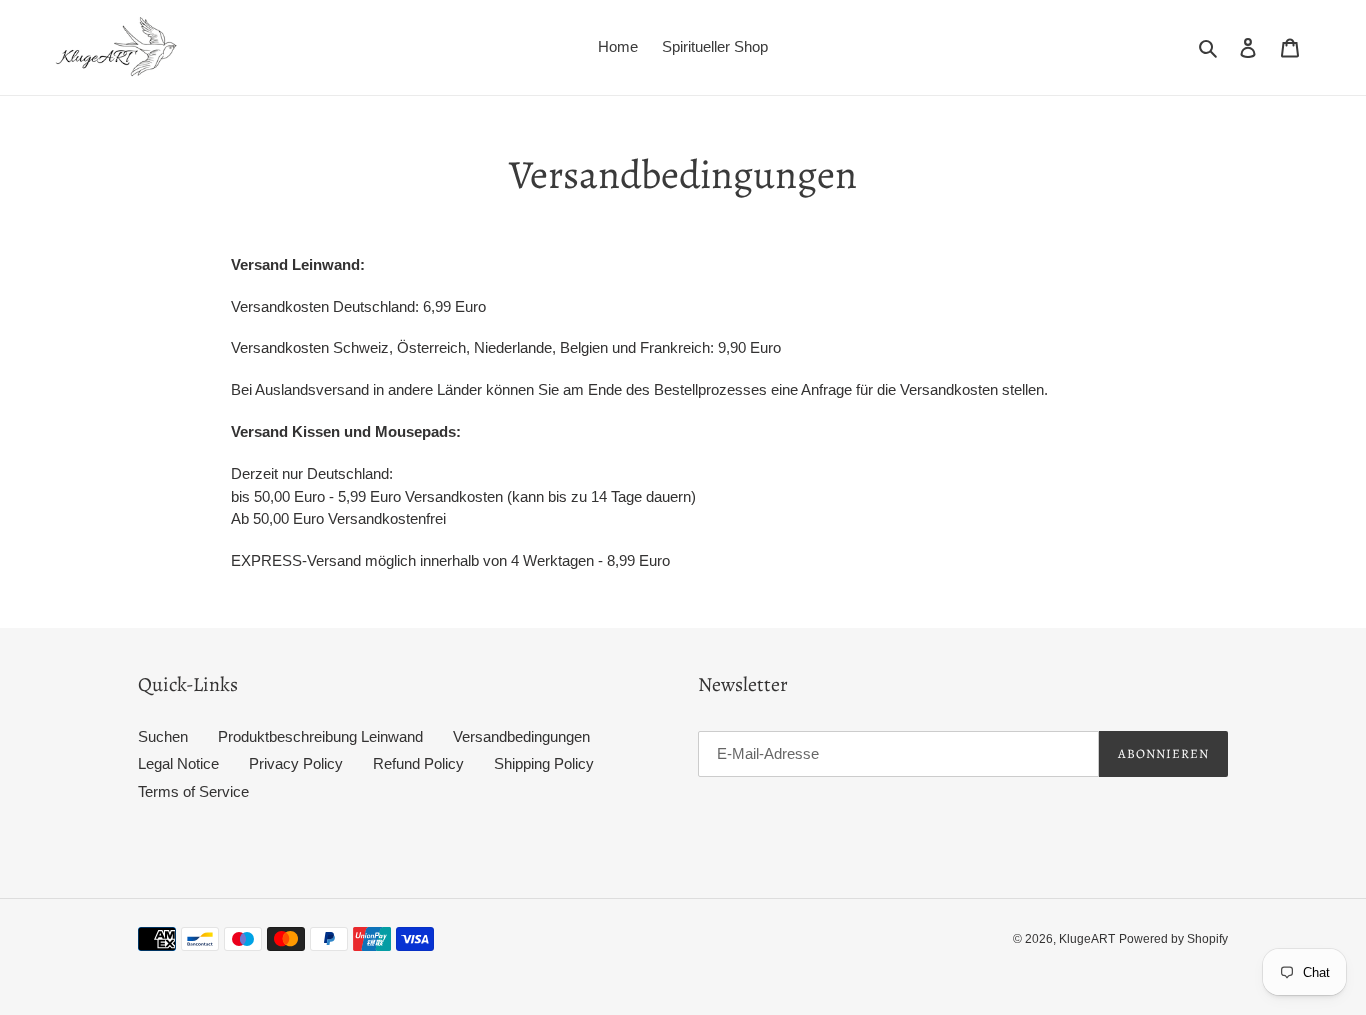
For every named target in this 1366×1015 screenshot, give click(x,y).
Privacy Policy (296, 763)
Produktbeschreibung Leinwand (320, 736)
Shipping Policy (544, 763)
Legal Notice (178, 763)
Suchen (163, 736)
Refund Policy (418, 763)
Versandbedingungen (521, 736)
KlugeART (1087, 939)
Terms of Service (193, 791)
